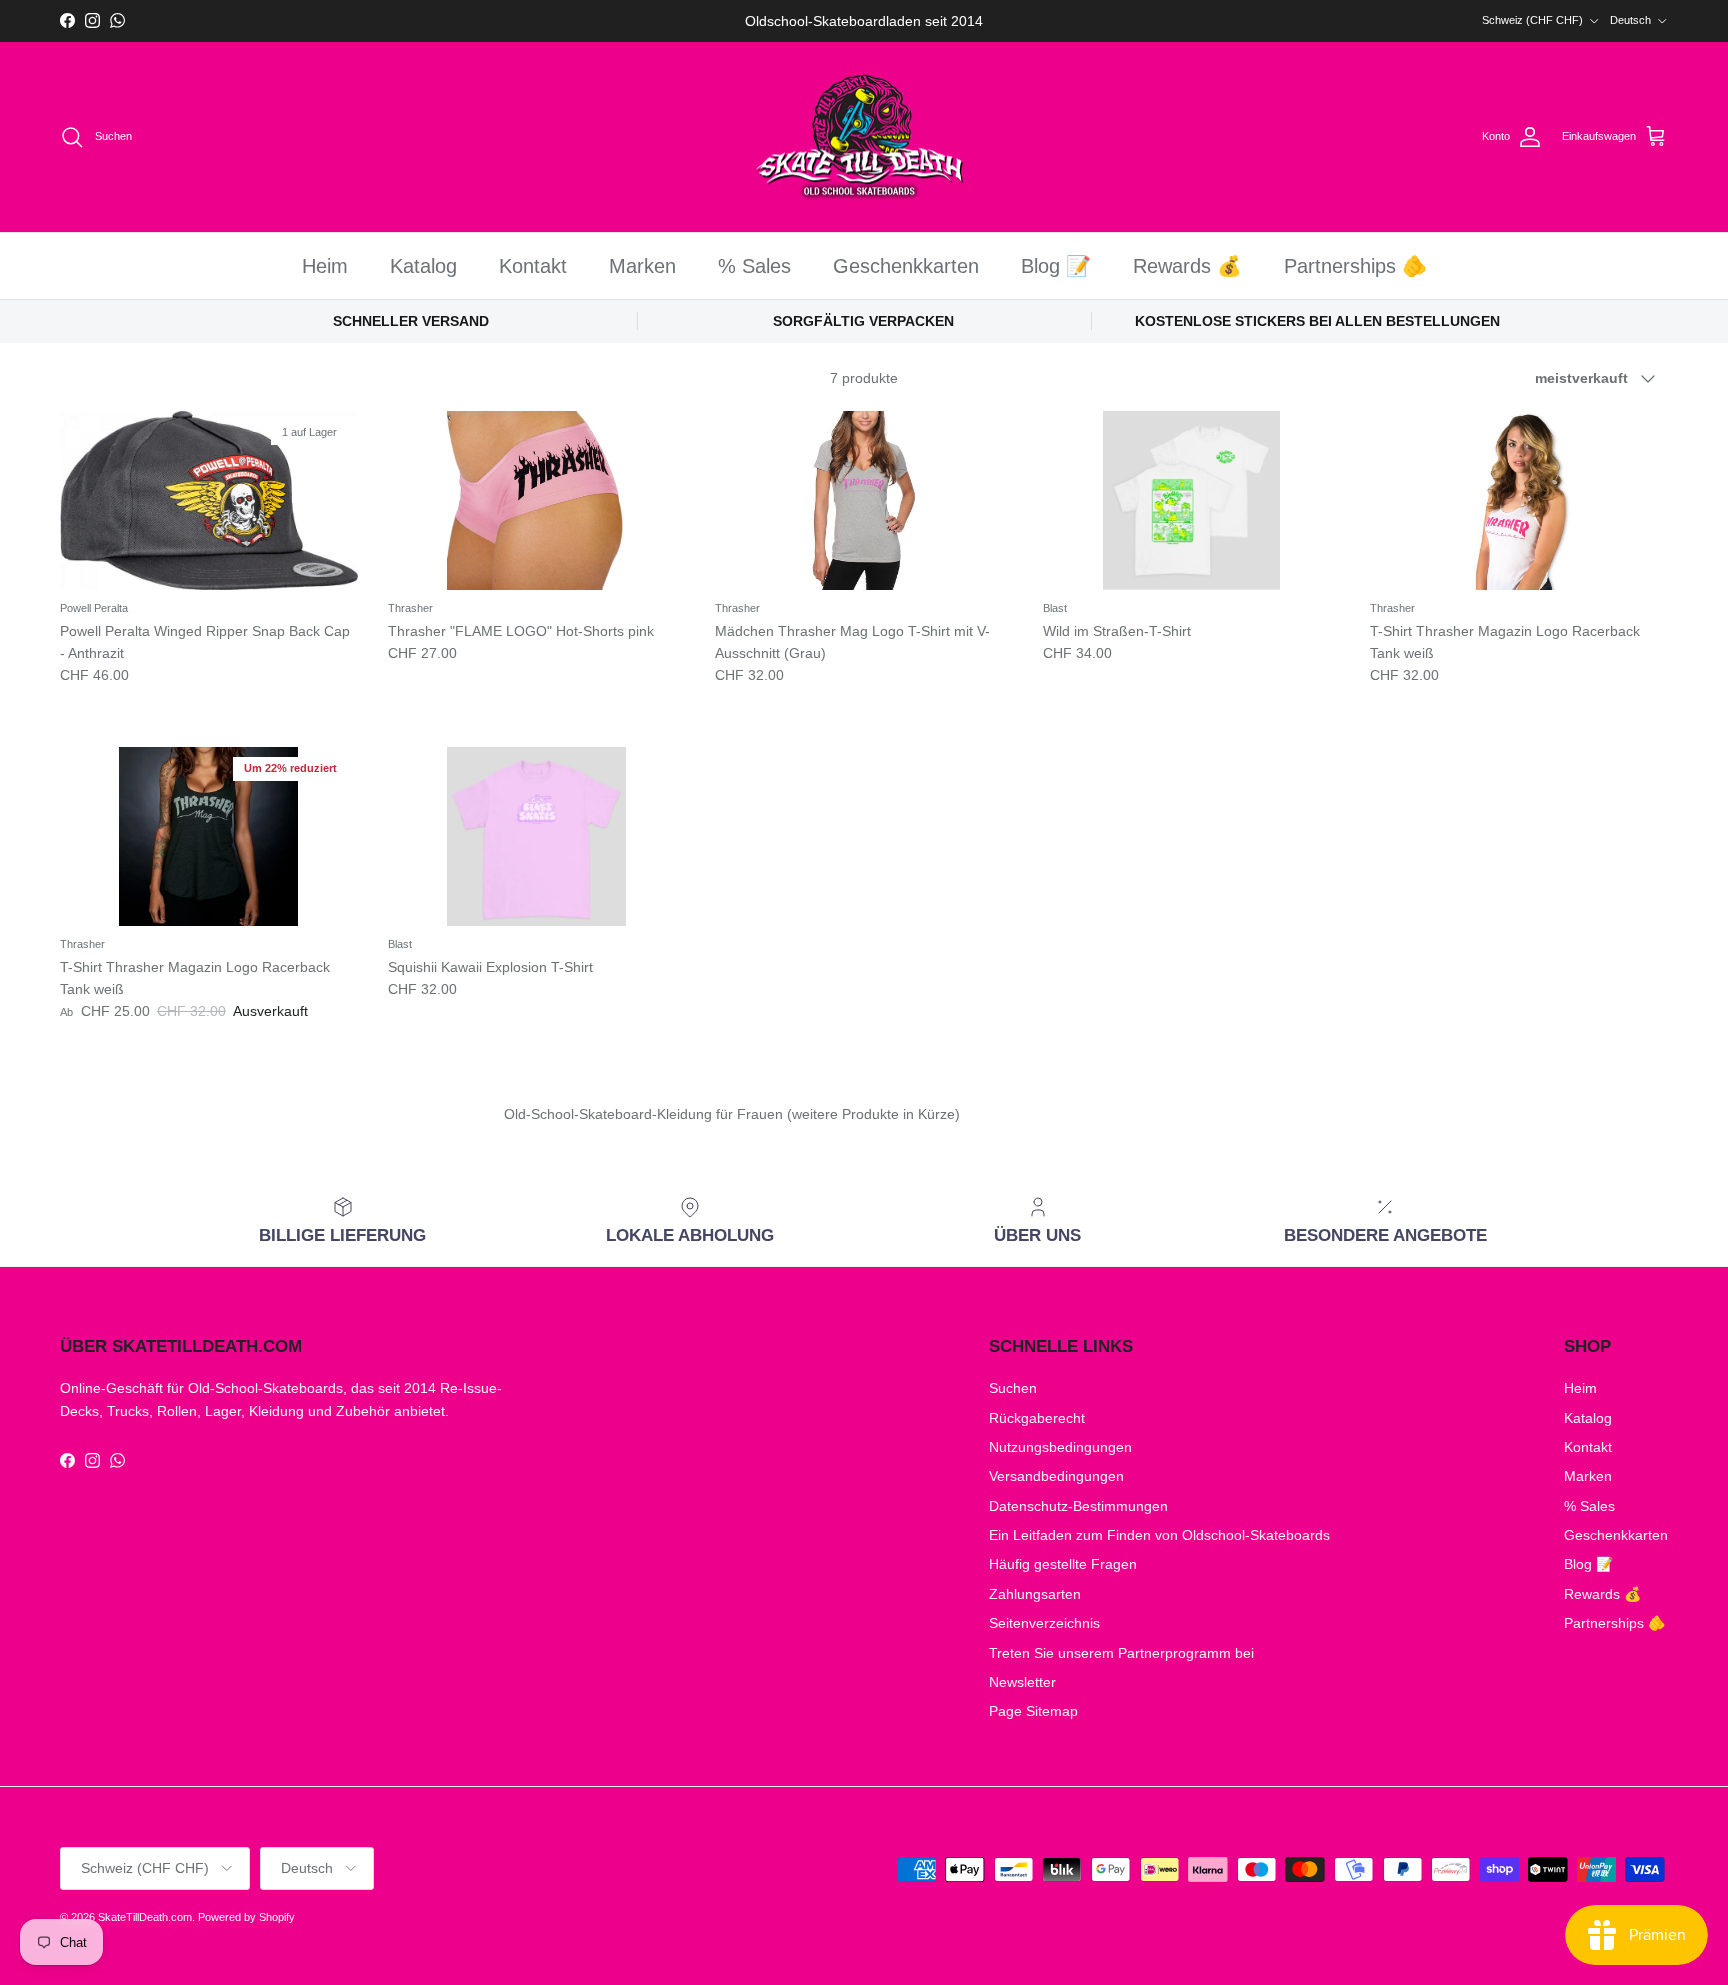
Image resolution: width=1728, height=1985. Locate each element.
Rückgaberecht (1037, 1418)
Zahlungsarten (1035, 1594)
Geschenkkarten (906, 266)
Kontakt (533, 266)
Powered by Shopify (246, 1917)
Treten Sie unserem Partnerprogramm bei (1121, 1653)
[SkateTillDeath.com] (864, 137)
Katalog (423, 266)
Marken (642, 266)
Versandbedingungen (1056, 1476)
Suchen (1013, 1388)
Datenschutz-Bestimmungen (1078, 1506)
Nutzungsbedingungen (1060, 1447)
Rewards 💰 (1187, 266)
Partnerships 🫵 (1355, 266)
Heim (325, 266)
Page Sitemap (1033, 1711)
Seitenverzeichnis (1044, 1623)
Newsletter (1022, 1682)
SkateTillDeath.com (145, 1917)
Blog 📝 (1056, 266)
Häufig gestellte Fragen (1063, 1564)
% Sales (754, 266)
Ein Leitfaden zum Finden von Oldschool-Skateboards (1159, 1535)
